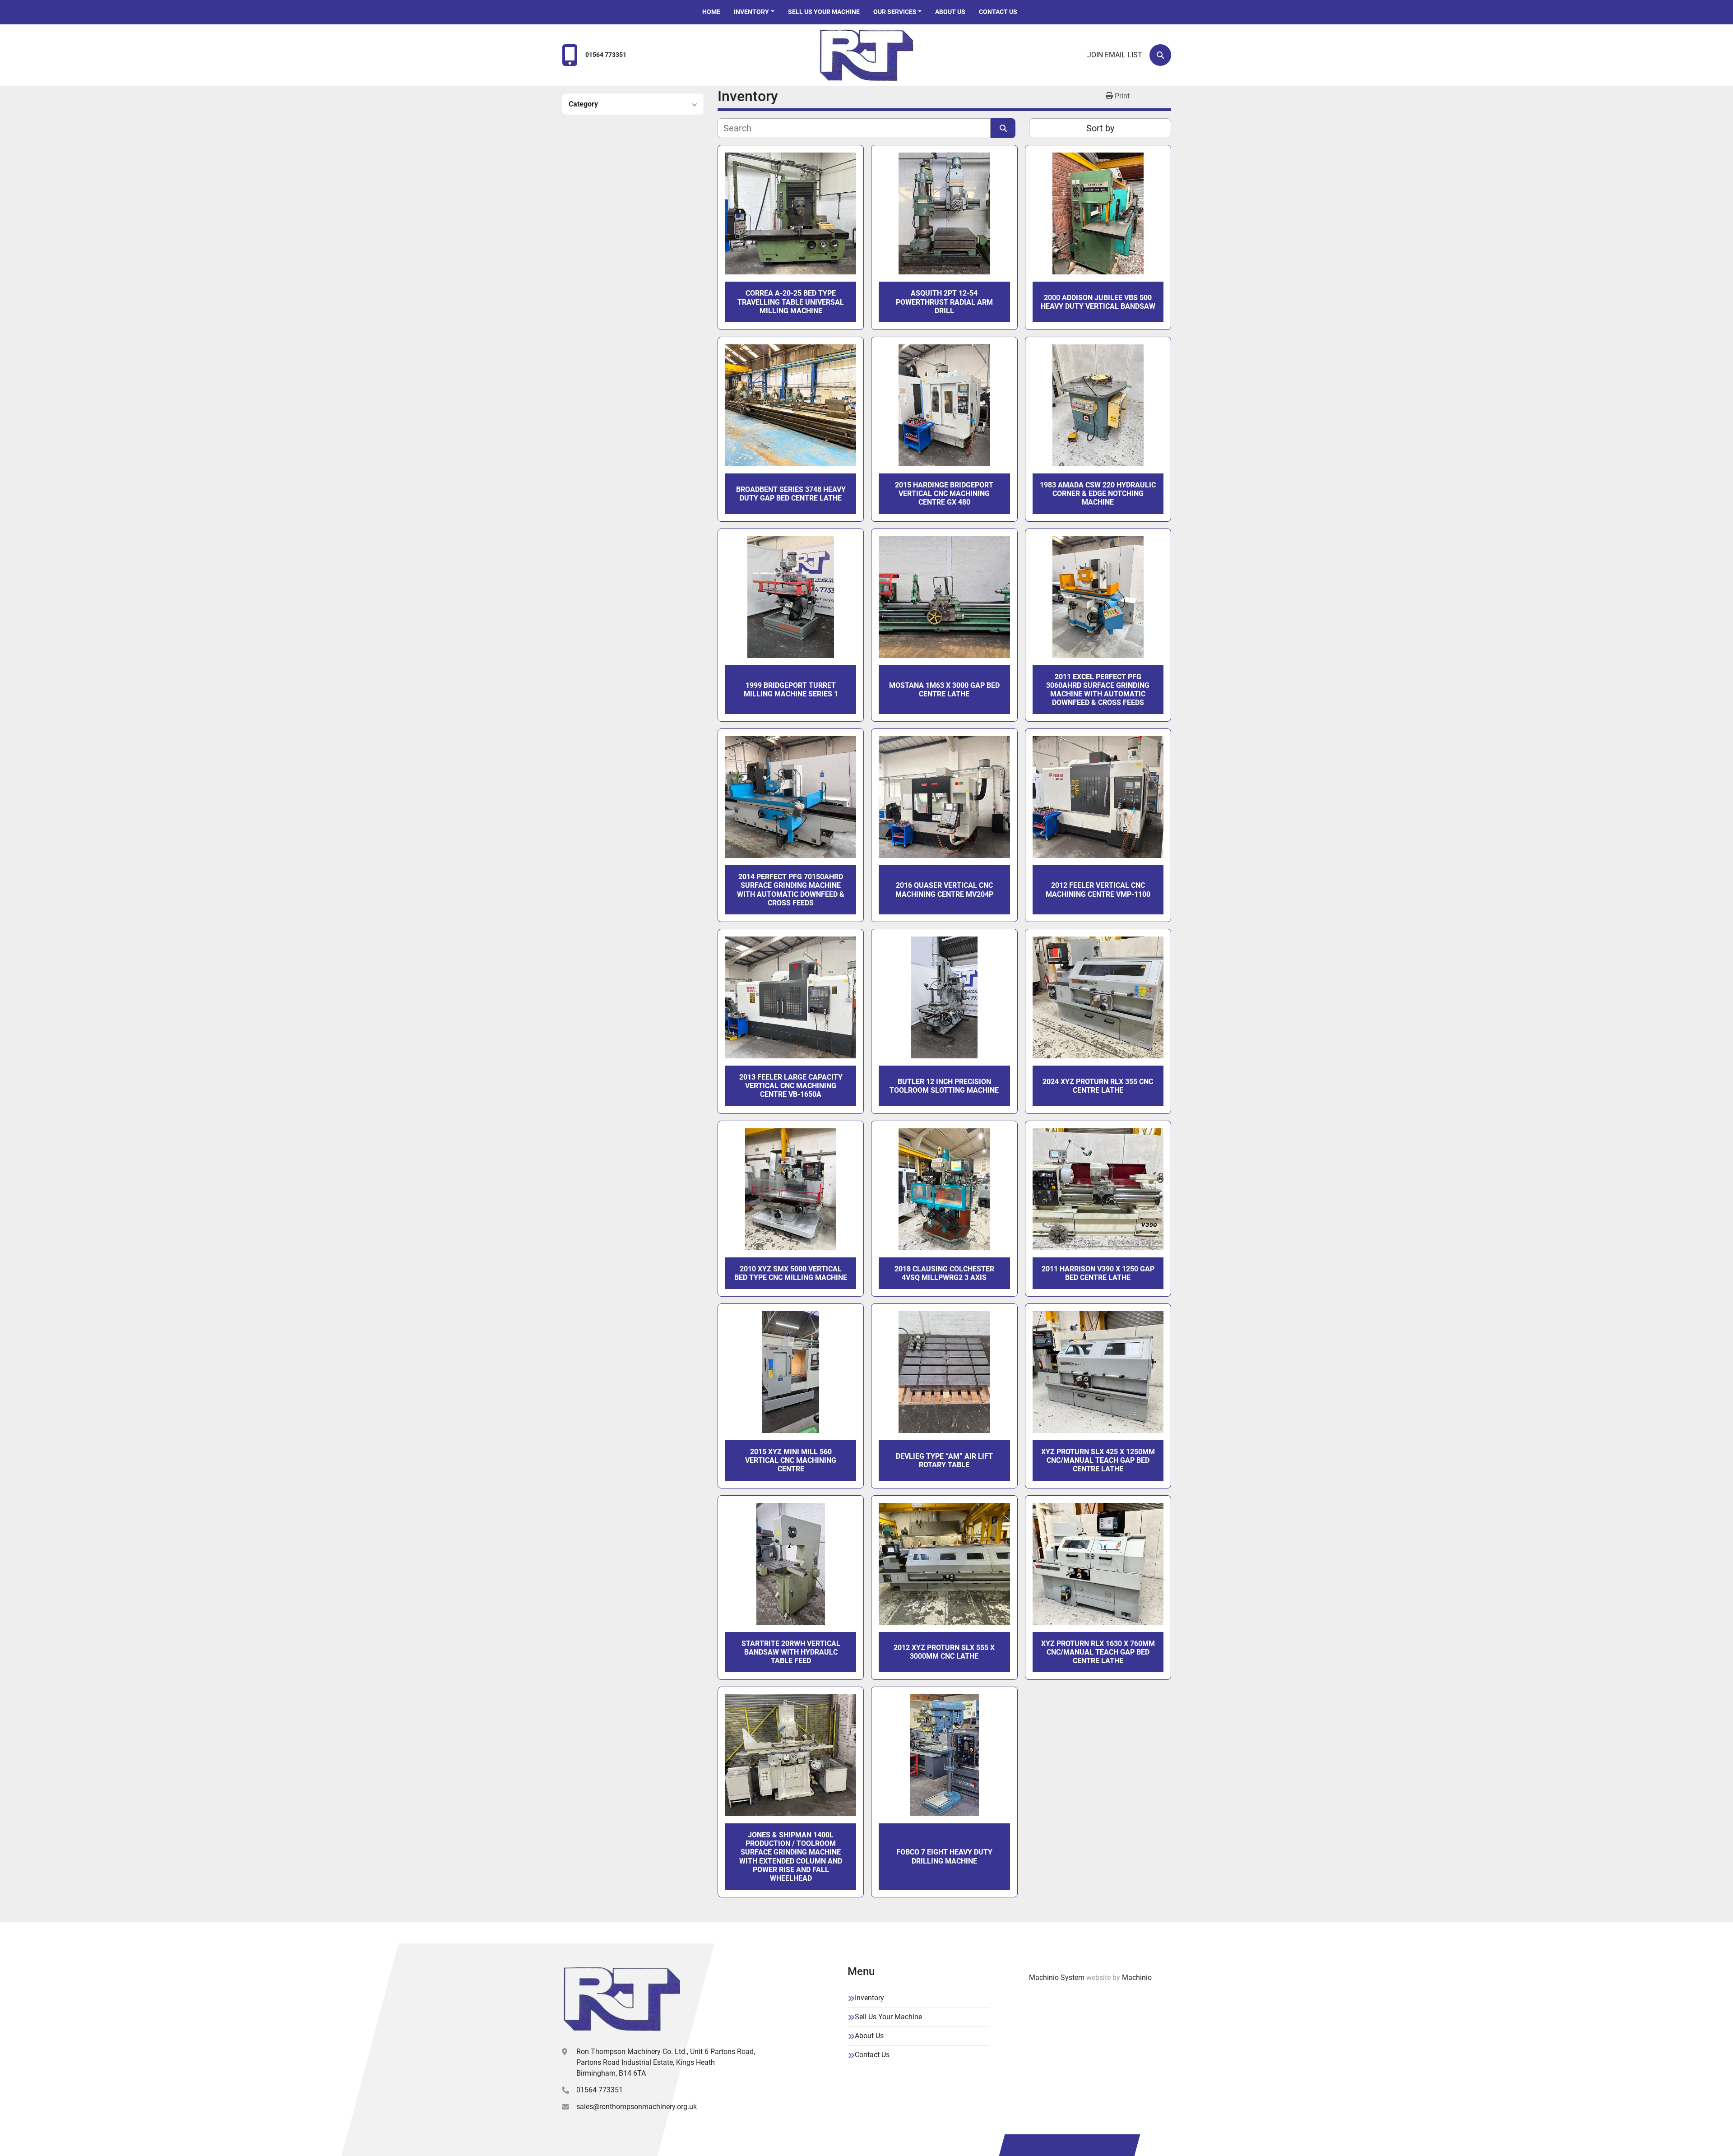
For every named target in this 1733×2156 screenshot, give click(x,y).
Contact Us (998, 12)
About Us (950, 12)
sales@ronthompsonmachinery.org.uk (637, 2107)
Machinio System (1057, 1977)
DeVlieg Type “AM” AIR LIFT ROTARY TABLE (944, 1461)
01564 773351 (606, 55)
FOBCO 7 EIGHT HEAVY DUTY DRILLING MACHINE (944, 1856)
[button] (754, 12)
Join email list (1115, 55)
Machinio (1137, 1977)
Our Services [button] (895, 12)
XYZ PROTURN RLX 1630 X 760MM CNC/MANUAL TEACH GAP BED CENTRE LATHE (1098, 1652)
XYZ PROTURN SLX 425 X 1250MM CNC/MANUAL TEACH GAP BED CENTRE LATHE (1098, 1460)
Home (711, 12)
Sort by (1100, 128)
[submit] (1003, 128)
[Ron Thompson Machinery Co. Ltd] (622, 1999)
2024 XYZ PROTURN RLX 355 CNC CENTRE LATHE (1098, 1086)
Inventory (751, 12)
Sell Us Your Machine (824, 12)
